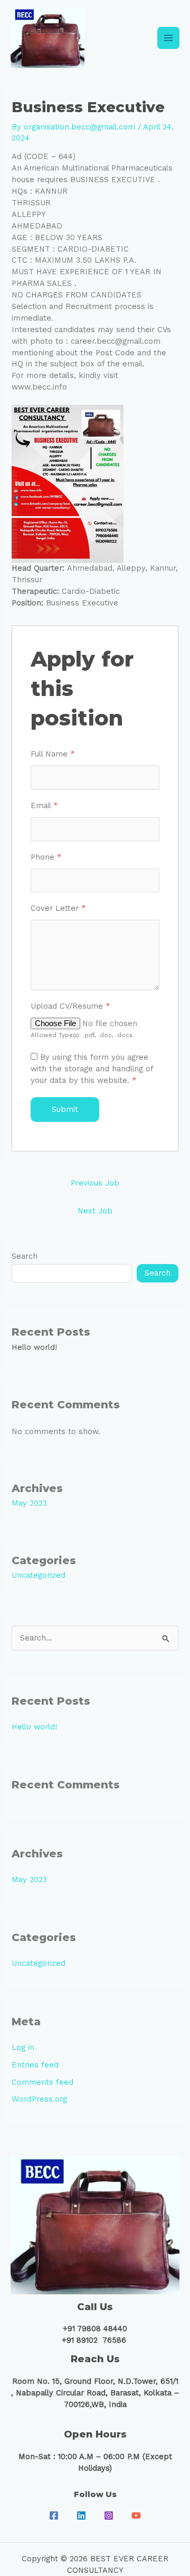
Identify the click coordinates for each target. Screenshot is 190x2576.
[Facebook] (54, 2515)
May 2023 (29, 1503)
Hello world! (34, 1347)
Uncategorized (39, 1575)
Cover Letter (58, 908)
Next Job (95, 1211)
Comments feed (42, 2082)
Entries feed (35, 2065)
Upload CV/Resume (70, 1006)
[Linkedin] (81, 2515)
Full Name (53, 754)
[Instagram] (109, 2515)
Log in (23, 2047)
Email (44, 805)
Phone (46, 857)
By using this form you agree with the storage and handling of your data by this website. (92, 1069)
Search (25, 1256)
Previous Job (95, 1183)
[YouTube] (136, 2515)
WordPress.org (39, 2099)
